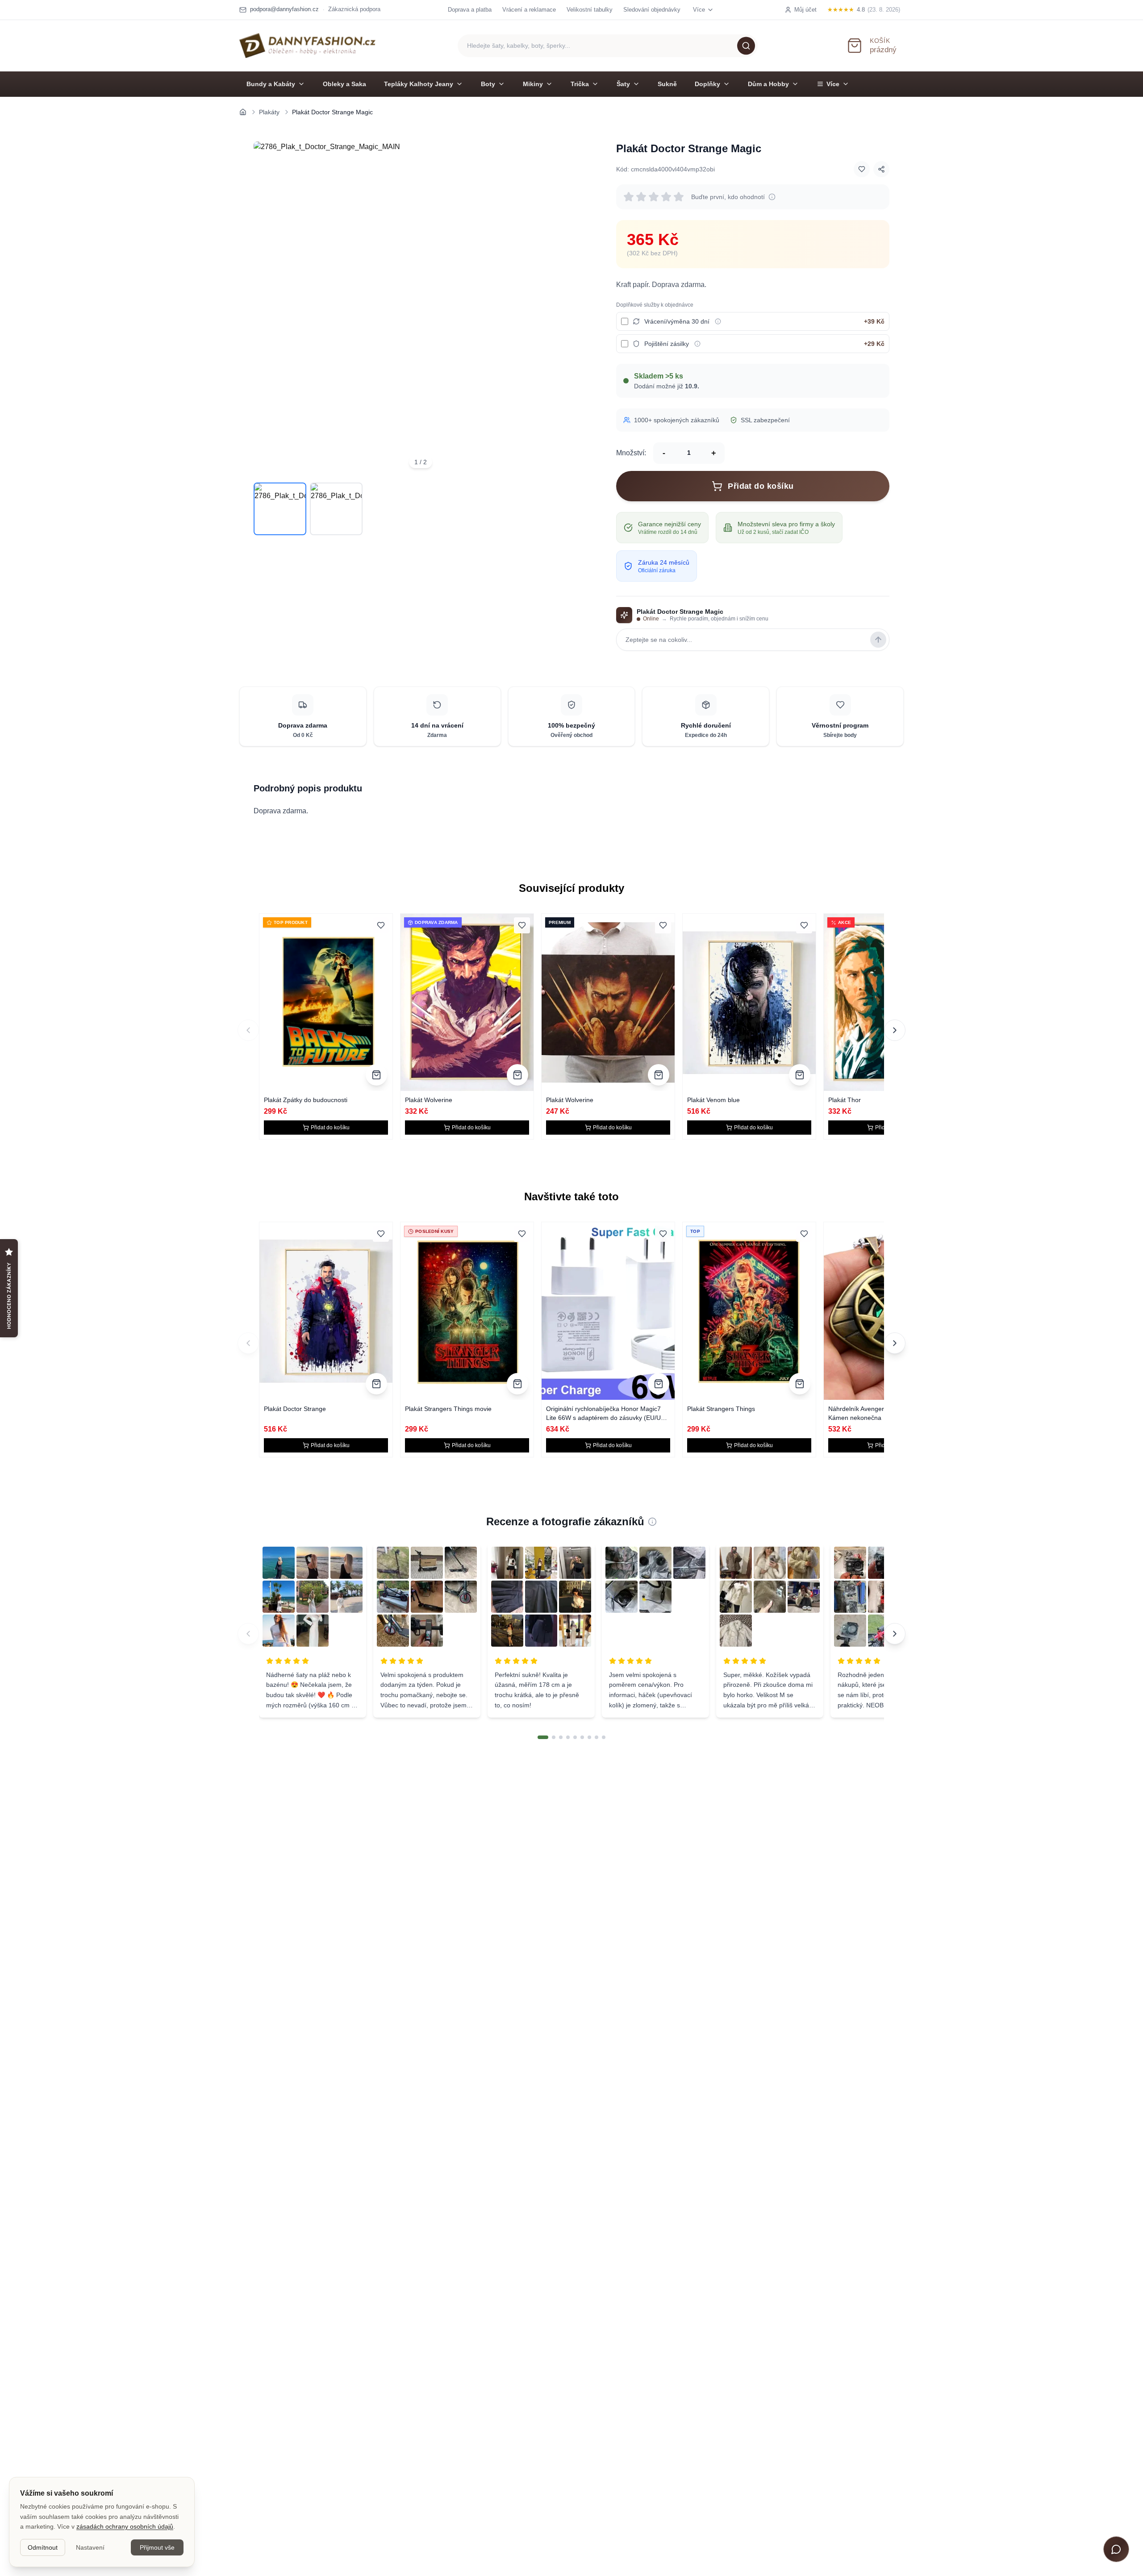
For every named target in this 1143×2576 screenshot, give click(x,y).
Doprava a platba (470, 10)
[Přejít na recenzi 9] (604, 1737)
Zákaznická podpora (354, 9)
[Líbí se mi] (862, 169)
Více (833, 84)
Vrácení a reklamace (529, 10)
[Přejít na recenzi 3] (561, 1737)
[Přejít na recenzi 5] (575, 1737)
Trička (580, 84)
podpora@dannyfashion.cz (284, 9)
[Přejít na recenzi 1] (543, 1737)
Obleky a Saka (344, 84)
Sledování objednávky (652, 10)
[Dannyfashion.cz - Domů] (307, 46)
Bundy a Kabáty (271, 84)
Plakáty (269, 112)
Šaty (623, 84)
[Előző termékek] (248, 1343)
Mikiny (533, 84)
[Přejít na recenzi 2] (554, 1737)
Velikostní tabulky (590, 10)
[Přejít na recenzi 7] (589, 1737)
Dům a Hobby (768, 84)
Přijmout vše (157, 2547)
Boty (488, 84)
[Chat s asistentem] (1116, 2549)
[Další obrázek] (575, 308)
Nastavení (90, 2547)
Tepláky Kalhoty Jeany (419, 84)
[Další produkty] (895, 1030)
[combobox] (608, 46)
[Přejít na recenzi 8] (597, 1737)
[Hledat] (746, 46)
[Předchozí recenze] (248, 1634)
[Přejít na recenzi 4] (568, 1737)
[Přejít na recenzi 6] (582, 1737)
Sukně (667, 84)
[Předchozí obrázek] (266, 308)
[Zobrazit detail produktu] (376, 1075)
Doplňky (707, 84)
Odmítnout (43, 2547)
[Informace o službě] (718, 321)
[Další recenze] (895, 1634)
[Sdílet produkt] (881, 169)
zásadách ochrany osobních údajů (125, 2526)
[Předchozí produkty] (248, 1030)
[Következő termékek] (895, 1343)
